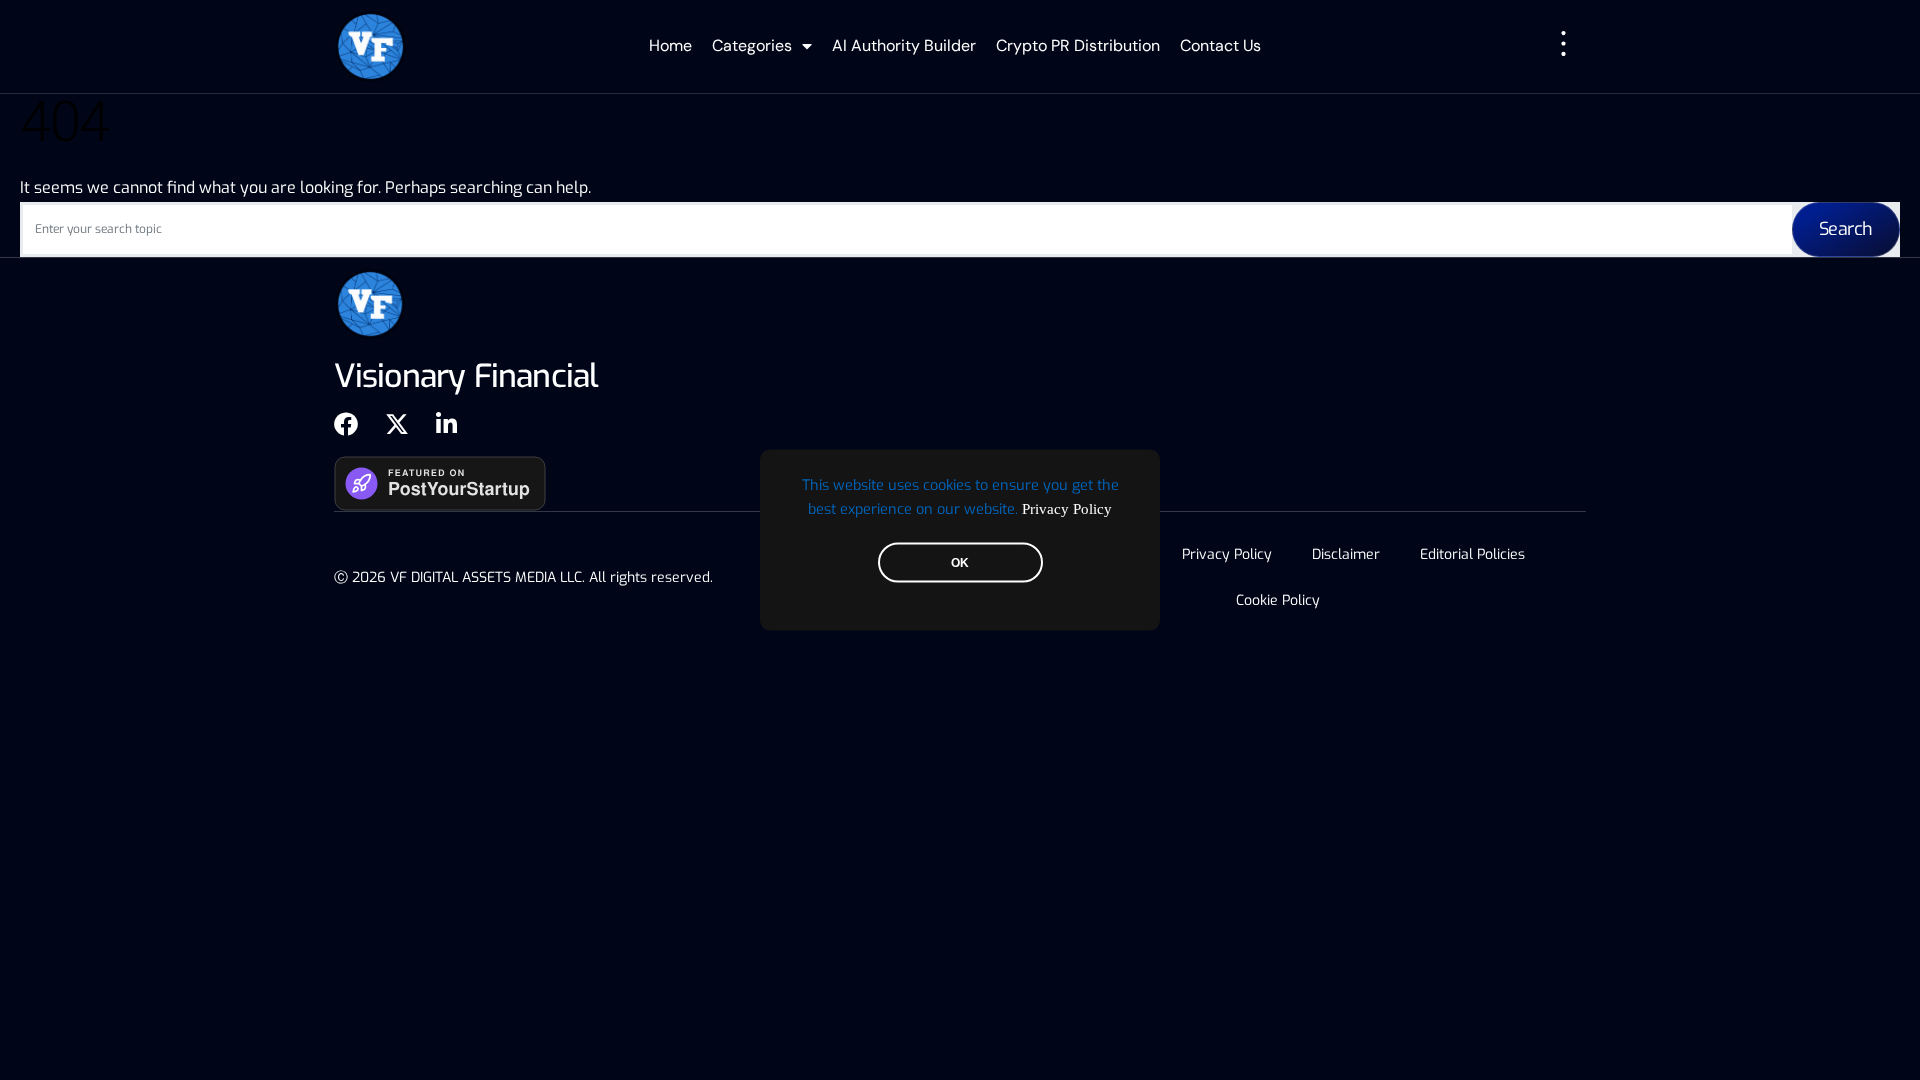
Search (1846, 229)
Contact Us (1220, 45)
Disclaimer (1346, 554)
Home (670, 45)
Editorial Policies (1472, 554)
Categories (752, 45)
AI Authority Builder (904, 45)
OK (960, 563)
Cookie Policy (1278, 600)
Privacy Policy (1067, 509)
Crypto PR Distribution (1078, 45)
